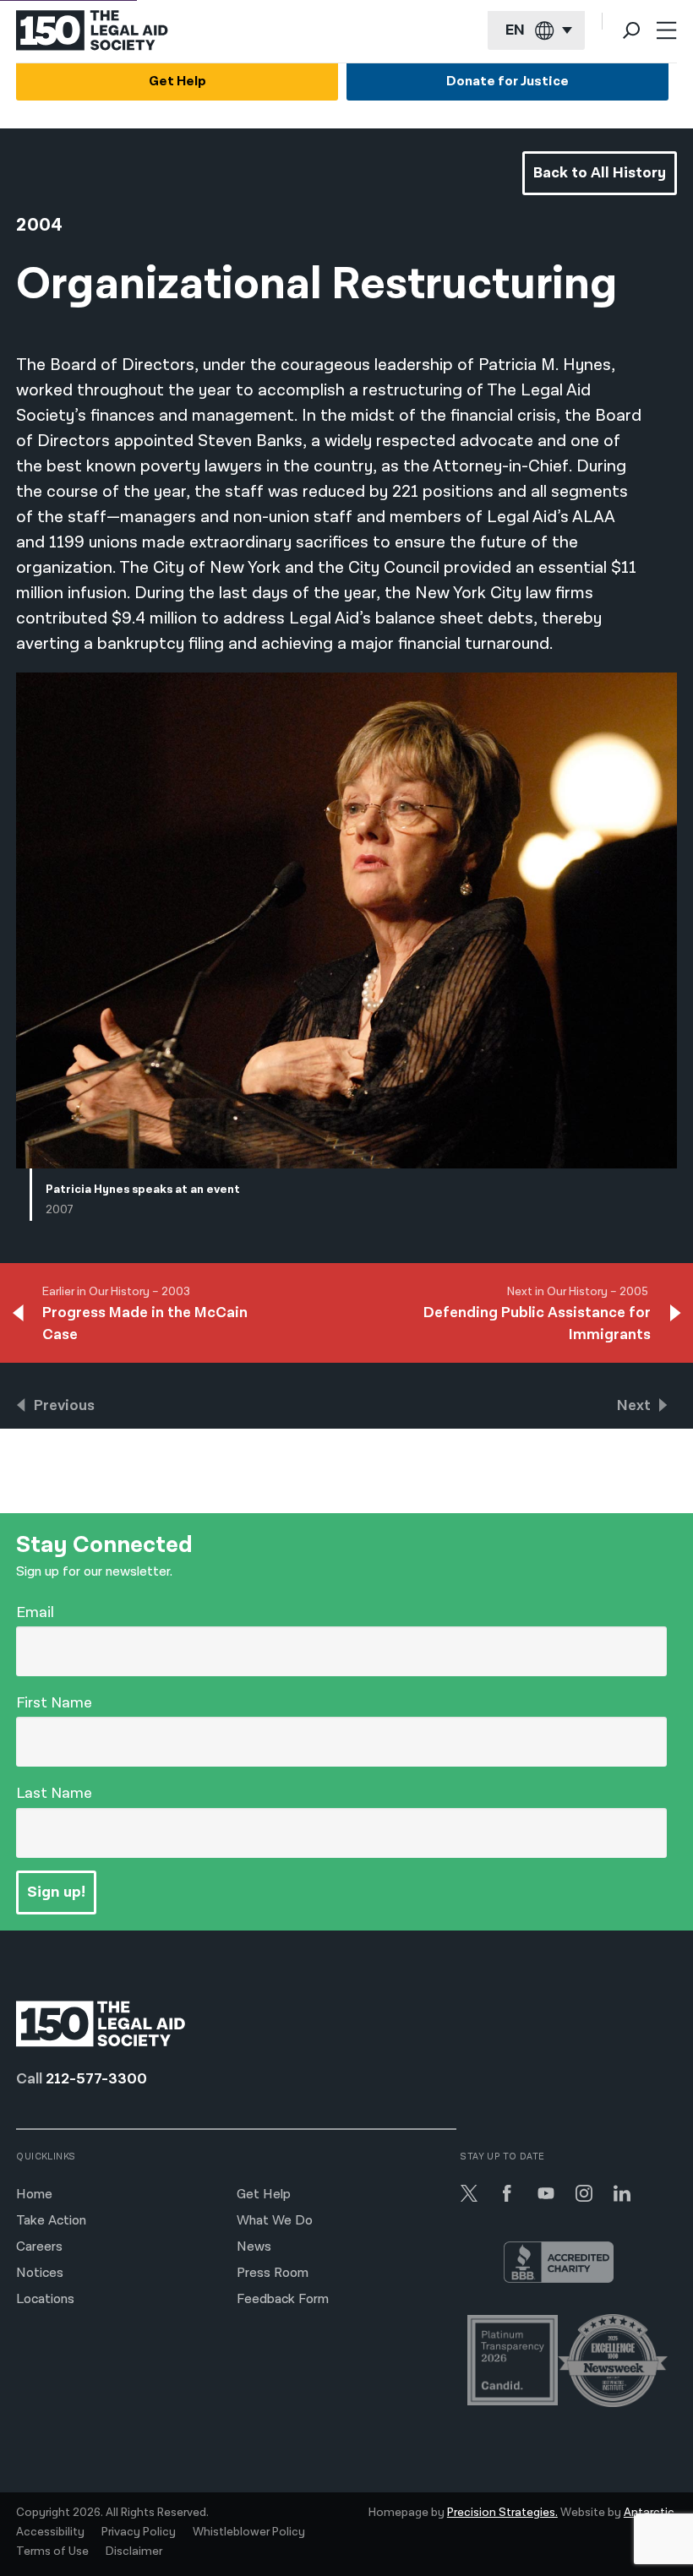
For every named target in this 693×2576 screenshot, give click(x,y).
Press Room (273, 2273)
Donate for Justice (507, 82)
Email (35, 1612)
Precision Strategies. (502, 2513)
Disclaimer (134, 2551)
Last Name (54, 1793)
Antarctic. (650, 2513)
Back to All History (600, 173)
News (254, 2247)
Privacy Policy (139, 2532)
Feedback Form (283, 2299)
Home (34, 2195)
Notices (40, 2273)
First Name (54, 1703)
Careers (39, 2247)
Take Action (51, 2221)
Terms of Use (52, 2551)
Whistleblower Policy (249, 2532)
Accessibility (50, 2532)
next (634, 1405)
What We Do (275, 2221)
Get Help (177, 82)
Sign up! (56, 1892)
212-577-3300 (96, 2079)
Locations (45, 2299)
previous (64, 1405)
